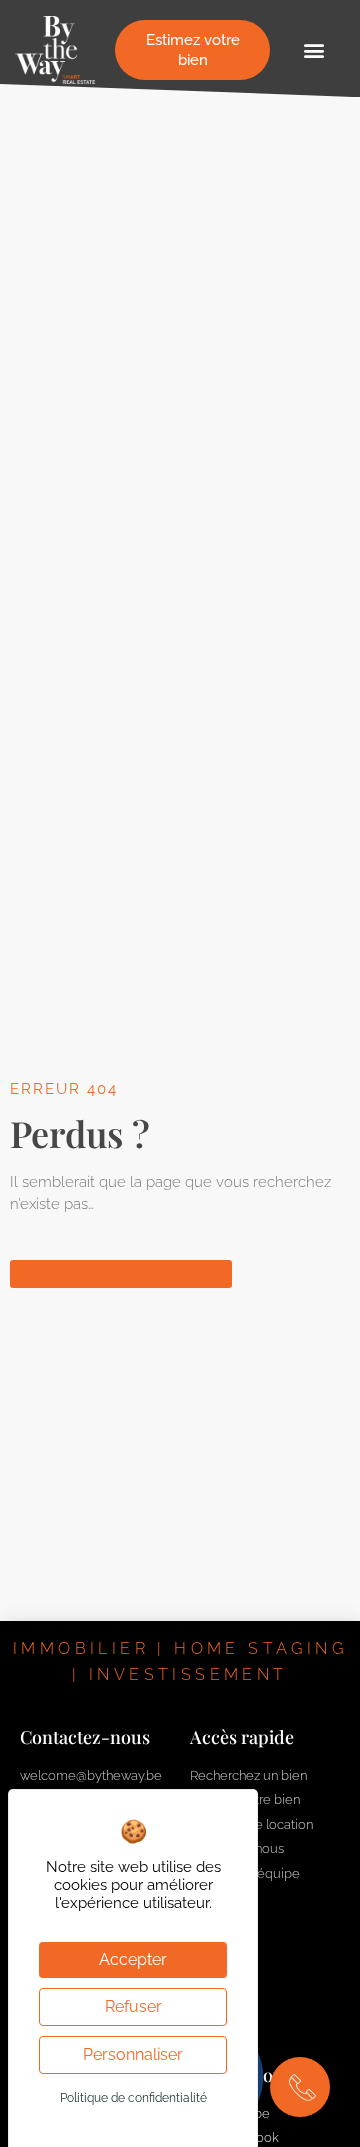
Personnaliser (133, 2054)
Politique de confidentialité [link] (133, 2098)
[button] (313, 50)
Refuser (133, 2006)
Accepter (133, 1959)
